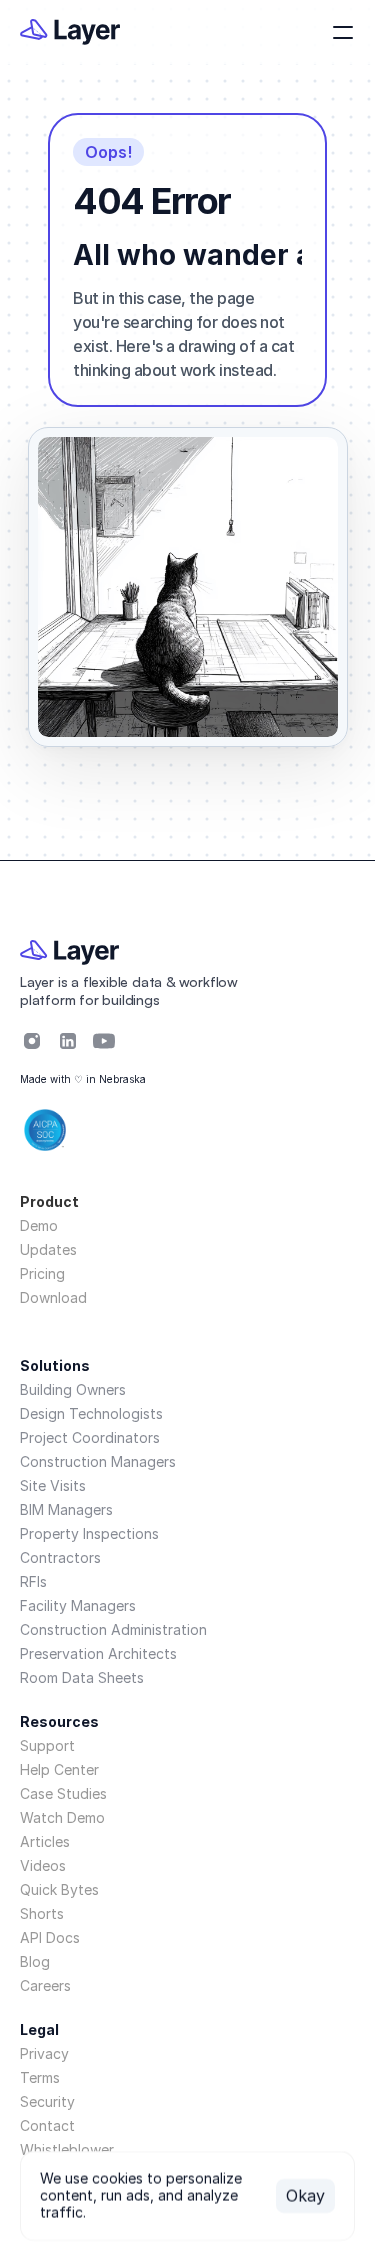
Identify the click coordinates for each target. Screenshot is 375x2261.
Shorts (42, 1913)
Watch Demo (62, 1817)
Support (47, 1745)
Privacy (44, 2053)
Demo (39, 1225)
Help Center (59, 1769)
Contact (47, 2125)
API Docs (50, 1937)
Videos (43, 1865)
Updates (48, 1249)
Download (53, 1297)
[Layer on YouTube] (104, 1041)
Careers (45, 1985)
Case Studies (63, 1793)
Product (49, 1201)
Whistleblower (67, 2149)
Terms (40, 2077)
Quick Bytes (59, 1889)
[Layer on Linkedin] (68, 1041)
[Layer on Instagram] (32, 1041)
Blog (35, 1961)
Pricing (42, 1273)
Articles (45, 1841)
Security (47, 2101)
